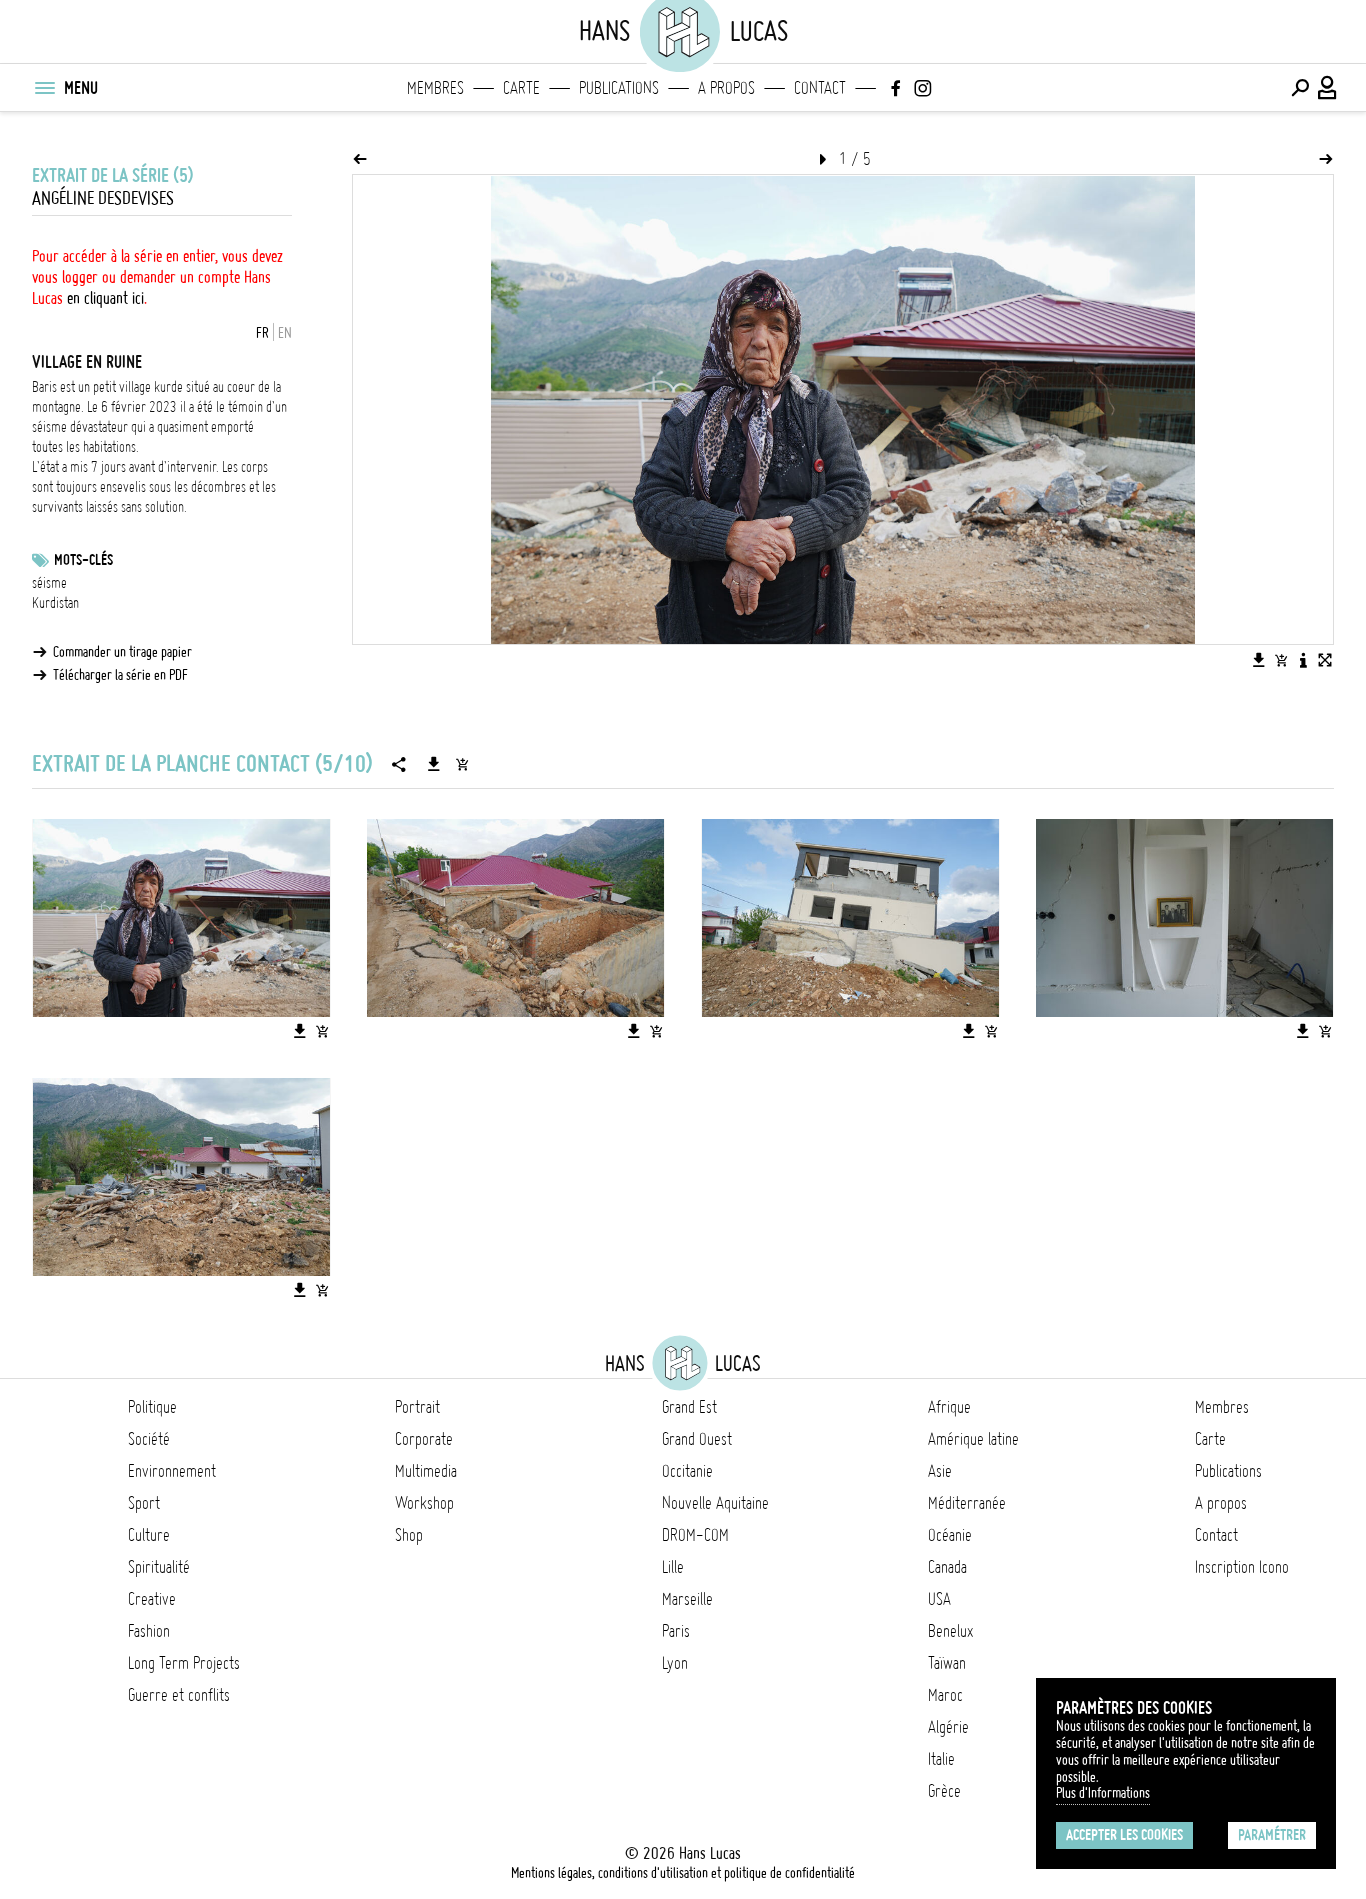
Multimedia (426, 1471)
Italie (941, 1759)
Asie (940, 1471)
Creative (152, 1599)
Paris (676, 1631)
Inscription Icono (1242, 1567)
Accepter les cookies (1124, 1835)
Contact (820, 88)
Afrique (949, 1407)
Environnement (172, 1471)
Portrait (417, 1407)
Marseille (687, 1599)
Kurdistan (55, 603)
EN (285, 333)
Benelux (950, 1631)
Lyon (675, 1663)
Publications (619, 88)
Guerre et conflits (179, 1695)
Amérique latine (973, 1439)
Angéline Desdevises (103, 198)
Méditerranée (967, 1503)
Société (149, 1439)
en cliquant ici (105, 298)
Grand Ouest (697, 1439)
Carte (521, 88)
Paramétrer (1272, 1835)
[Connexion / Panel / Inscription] (1328, 88)
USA (939, 1599)
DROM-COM (695, 1535)
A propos (726, 88)
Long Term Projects (184, 1663)
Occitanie (687, 1471)
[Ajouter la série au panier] (462, 764)
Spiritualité (159, 1567)
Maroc (945, 1695)
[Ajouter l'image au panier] (1281, 660)
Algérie (948, 1727)
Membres (435, 88)
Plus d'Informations (1103, 1793)
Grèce (944, 1791)
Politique (152, 1407)
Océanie (950, 1535)
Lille (673, 1567)
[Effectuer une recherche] (1300, 88)
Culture (149, 1535)
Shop (409, 1535)
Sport (144, 1503)
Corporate (424, 1439)
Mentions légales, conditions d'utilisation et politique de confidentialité (683, 1873)
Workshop (424, 1503)
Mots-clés (83, 560)
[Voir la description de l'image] (1303, 660)
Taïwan (947, 1663)
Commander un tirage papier (122, 652)
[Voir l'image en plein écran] (1325, 660)
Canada (947, 1567)
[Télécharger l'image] (1259, 660)
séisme (49, 583)
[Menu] (44, 88)
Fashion (149, 1631)
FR (262, 333)
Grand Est (689, 1407)
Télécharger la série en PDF (120, 675)
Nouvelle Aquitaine (715, 1503)
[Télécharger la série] (434, 764)
